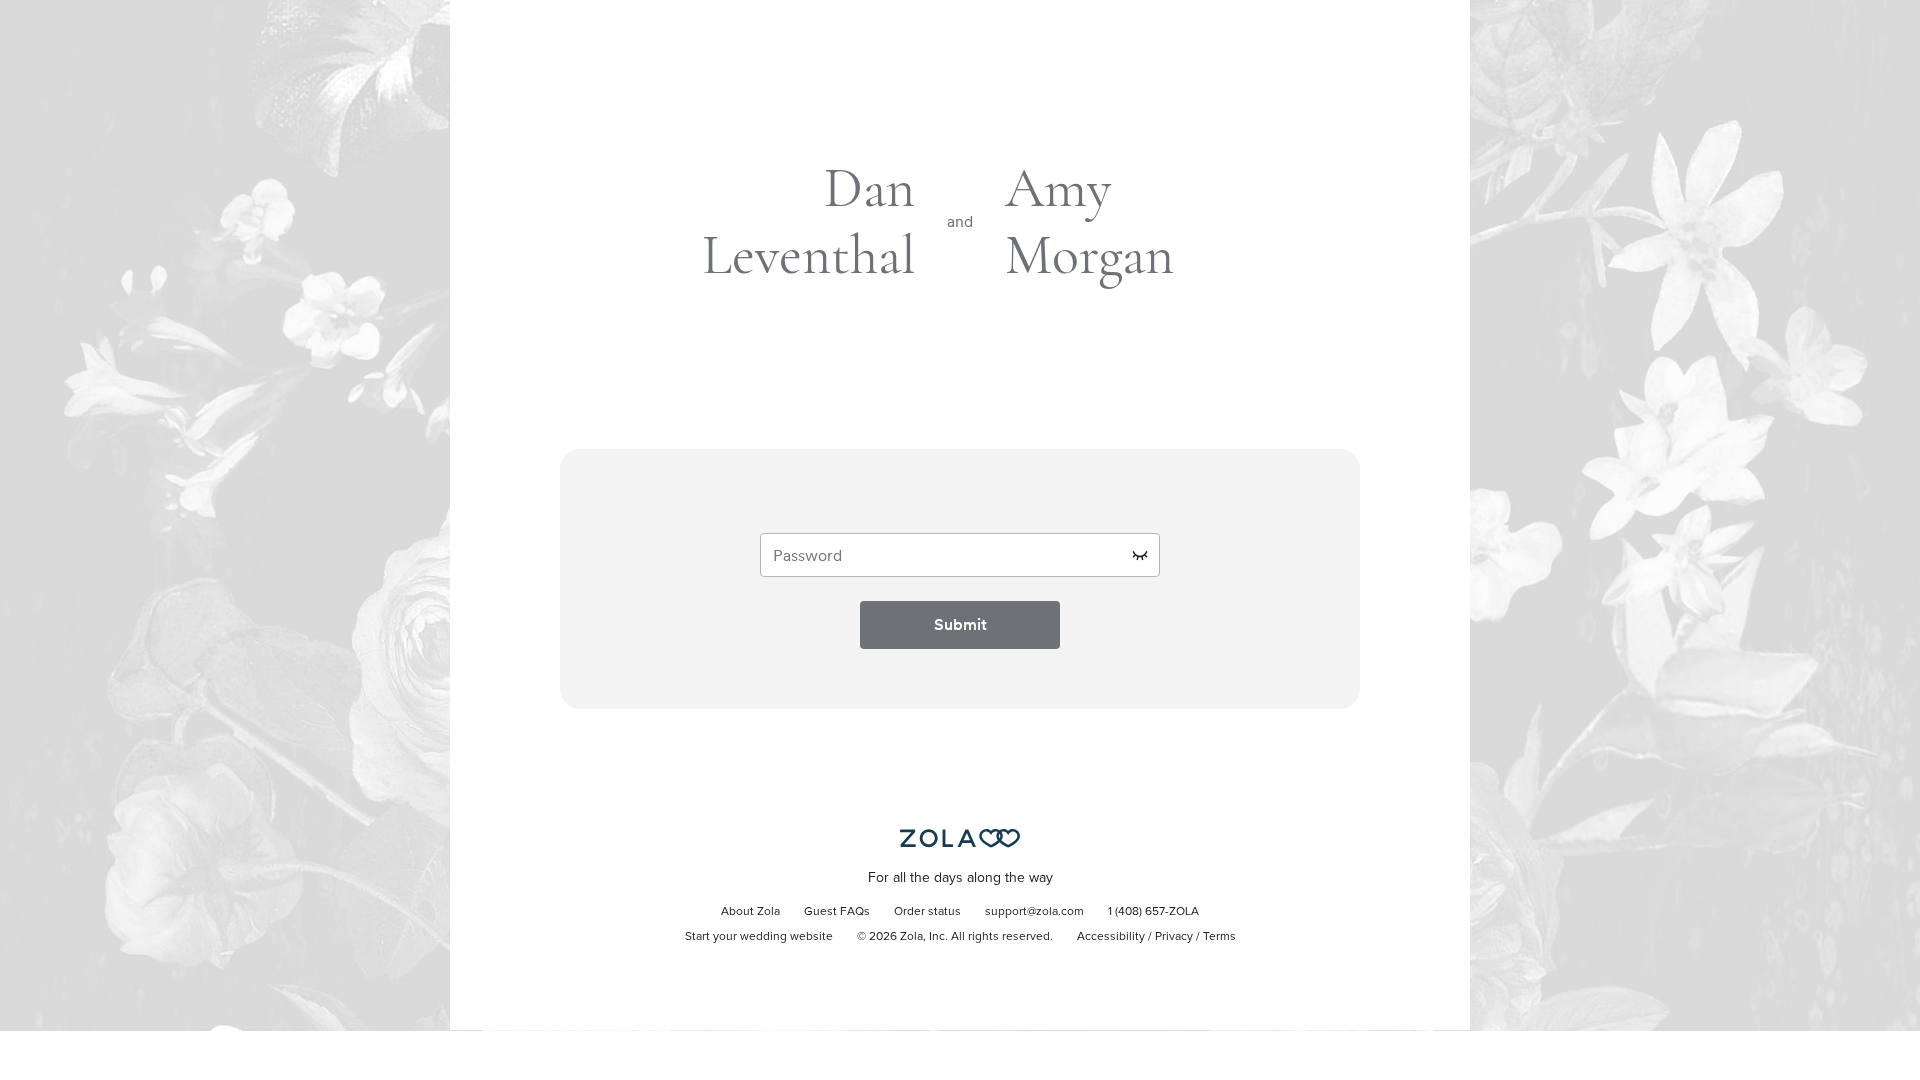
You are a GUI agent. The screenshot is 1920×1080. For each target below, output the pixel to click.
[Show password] (1140, 555)
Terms (1219, 937)
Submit (960, 624)
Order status (927, 912)
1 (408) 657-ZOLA (1153, 912)
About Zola (750, 912)
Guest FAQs (837, 912)
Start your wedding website (759, 937)
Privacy (1174, 937)
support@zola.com (1034, 912)
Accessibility (1111, 937)
